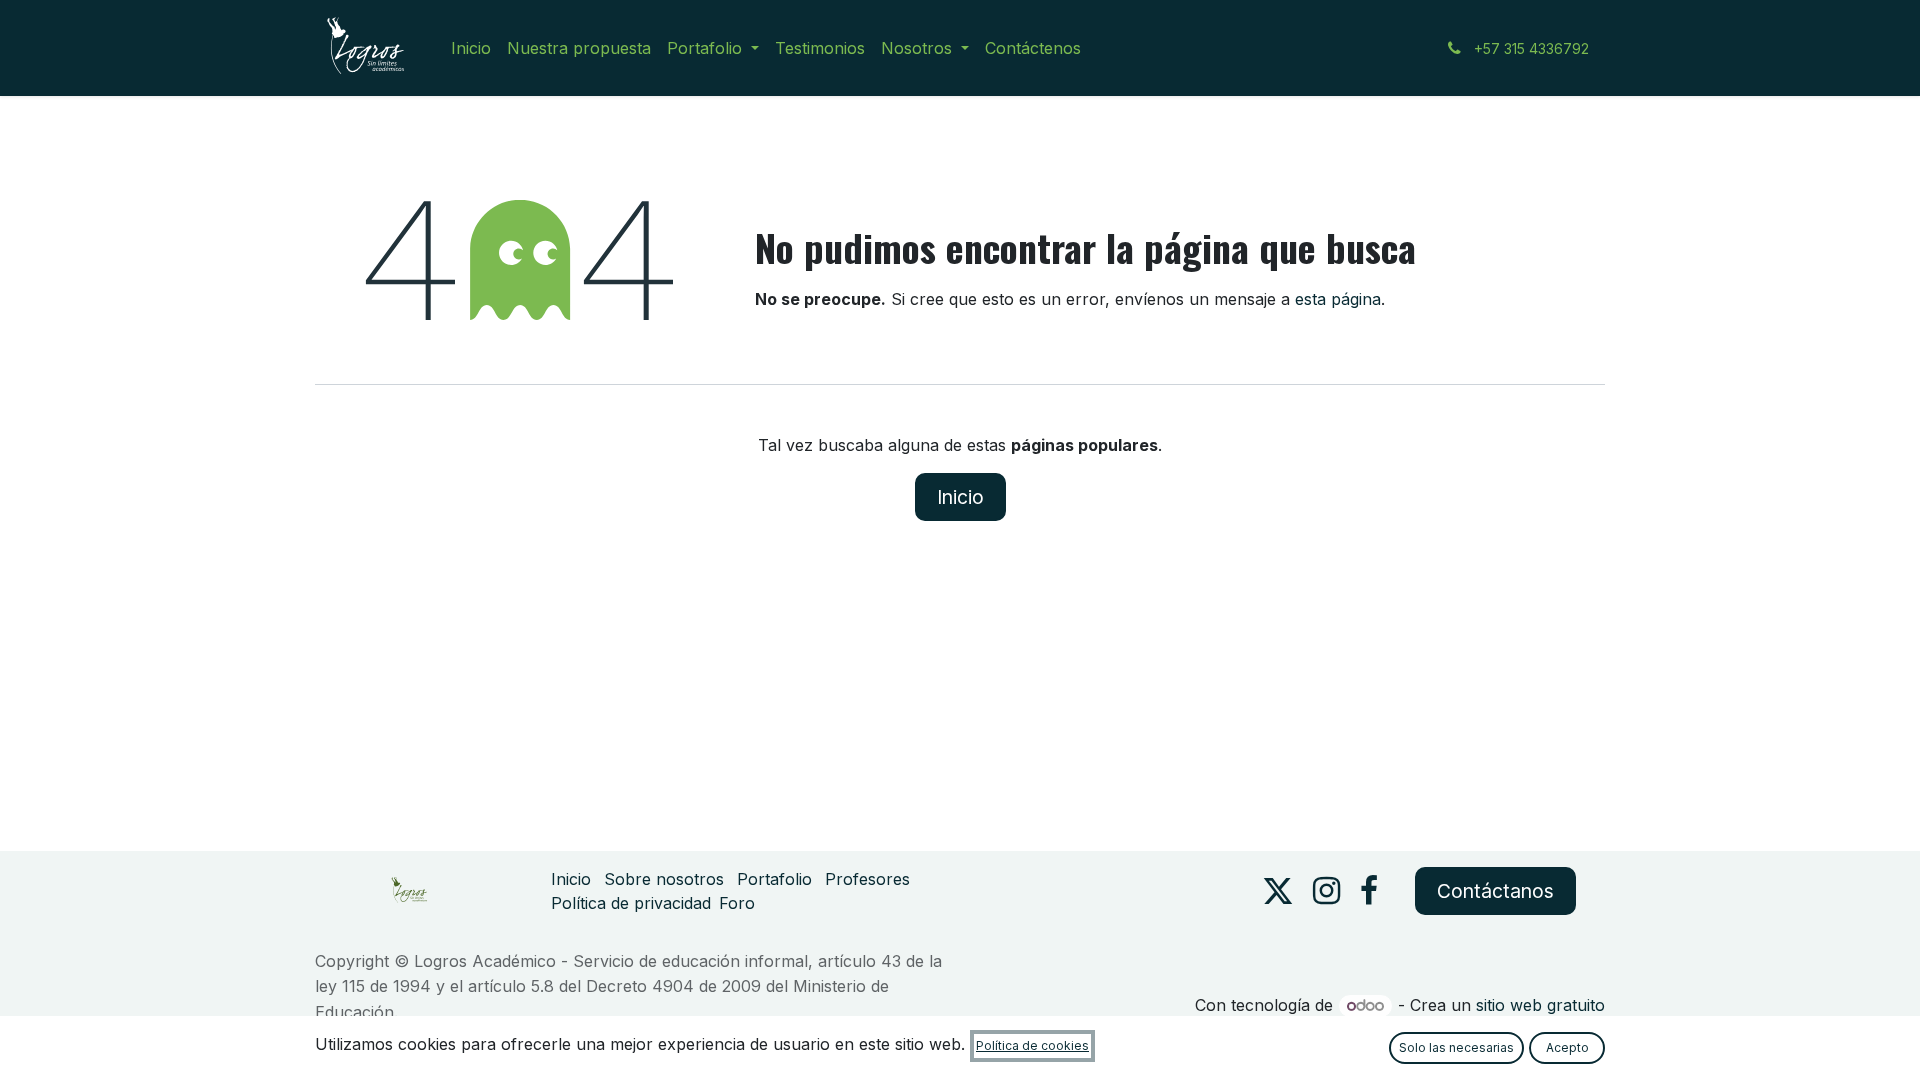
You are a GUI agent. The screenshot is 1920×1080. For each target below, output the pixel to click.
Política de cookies (1032, 1045)
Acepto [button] (1567, 1047)
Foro (737, 903)
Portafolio (774, 879)
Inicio (960, 497)
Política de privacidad (631, 903)
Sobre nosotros (664, 879)
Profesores (867, 879)
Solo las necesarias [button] (1456, 1047)
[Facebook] (1369, 891)
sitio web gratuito (1540, 1005)
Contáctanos (1495, 891)
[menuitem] (471, 48)
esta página (1338, 299)
